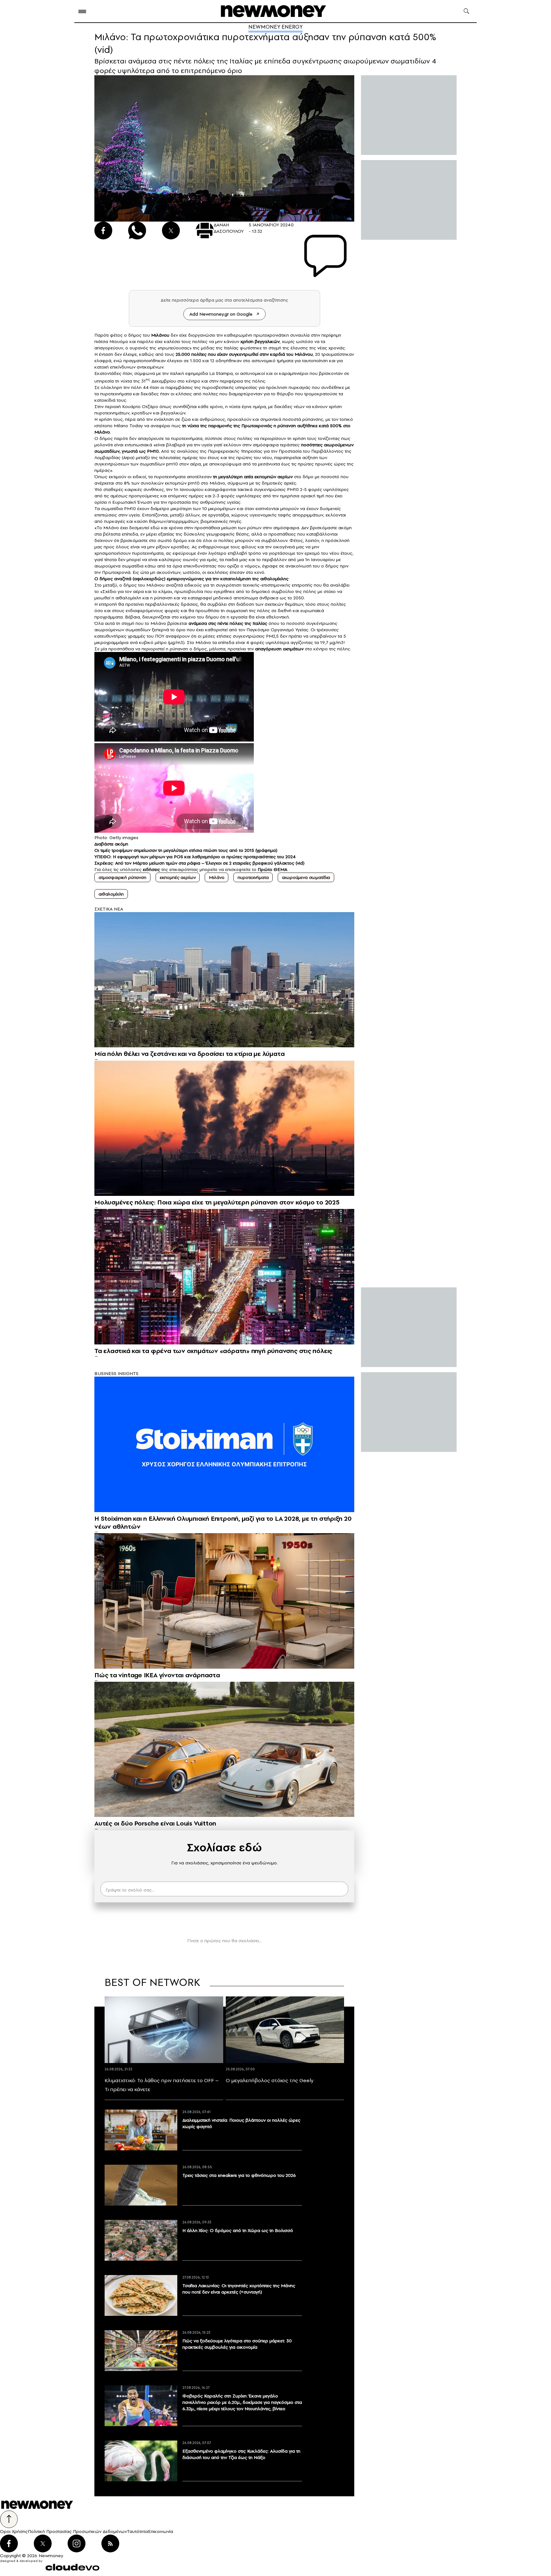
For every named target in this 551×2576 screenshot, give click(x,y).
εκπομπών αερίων (274, 477)
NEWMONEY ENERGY (275, 27)
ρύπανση (287, 426)
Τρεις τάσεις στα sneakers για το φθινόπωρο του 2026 (239, 2175)
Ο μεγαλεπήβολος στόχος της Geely (270, 2080)
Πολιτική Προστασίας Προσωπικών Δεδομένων (77, 2531)
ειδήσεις (151, 869)
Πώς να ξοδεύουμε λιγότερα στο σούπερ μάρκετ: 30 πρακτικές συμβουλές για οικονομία (237, 2344)
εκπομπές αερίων (178, 877)
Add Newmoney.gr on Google (221, 314)
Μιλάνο (217, 877)
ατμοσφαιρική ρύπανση (122, 877)
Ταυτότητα (137, 2531)
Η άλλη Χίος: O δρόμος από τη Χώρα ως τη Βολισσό (238, 2230)
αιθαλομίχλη (111, 894)
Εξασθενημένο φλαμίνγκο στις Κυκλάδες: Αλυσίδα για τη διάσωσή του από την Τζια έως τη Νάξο (241, 2454)
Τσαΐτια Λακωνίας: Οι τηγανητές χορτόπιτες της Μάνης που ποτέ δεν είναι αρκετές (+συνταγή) (239, 2289)
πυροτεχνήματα (253, 877)
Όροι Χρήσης (14, 2531)
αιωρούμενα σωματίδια (306, 877)
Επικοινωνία (161, 2531)
